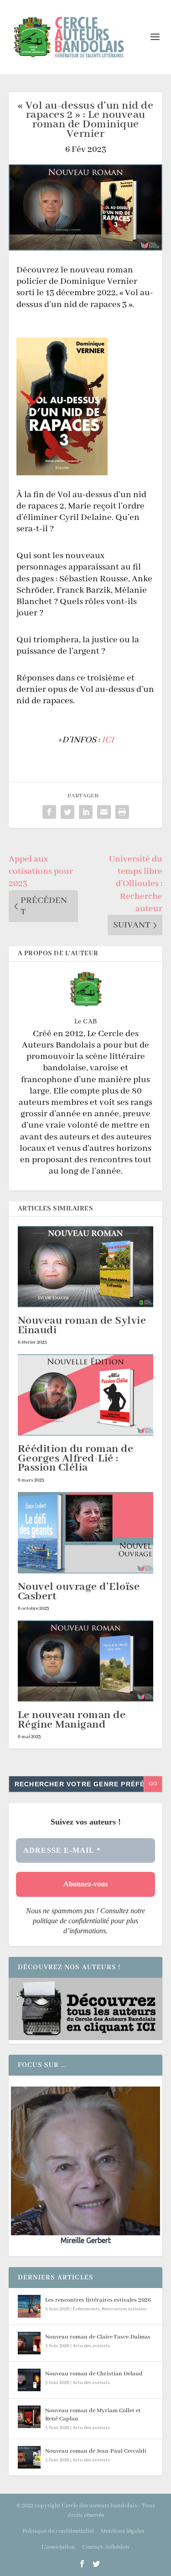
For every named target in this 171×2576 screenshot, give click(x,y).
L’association (58, 2547)
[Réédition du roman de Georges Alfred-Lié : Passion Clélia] (86, 1395)
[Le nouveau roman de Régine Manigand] (86, 1661)
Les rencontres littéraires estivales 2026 (98, 2300)
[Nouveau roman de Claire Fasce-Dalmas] (29, 2343)
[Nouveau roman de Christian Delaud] (29, 2380)
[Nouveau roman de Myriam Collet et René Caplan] (29, 2417)
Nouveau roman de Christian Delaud (94, 2374)
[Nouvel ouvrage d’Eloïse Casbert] (86, 1533)
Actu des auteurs (91, 2346)
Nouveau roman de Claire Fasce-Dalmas (98, 2337)
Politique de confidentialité (58, 2531)
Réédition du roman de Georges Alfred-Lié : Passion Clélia (76, 1459)
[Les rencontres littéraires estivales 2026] (29, 2306)
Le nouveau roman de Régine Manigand (72, 1720)
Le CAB (86, 1022)
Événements (86, 2309)
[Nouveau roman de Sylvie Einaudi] (86, 1267)
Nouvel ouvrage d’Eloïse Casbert (79, 1592)
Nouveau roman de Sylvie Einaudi (82, 1326)
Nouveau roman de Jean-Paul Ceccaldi (96, 2451)
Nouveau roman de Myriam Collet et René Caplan (93, 2415)
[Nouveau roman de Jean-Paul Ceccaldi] (29, 2457)
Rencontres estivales (124, 2309)
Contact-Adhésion (106, 2547)
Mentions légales (122, 2531)
